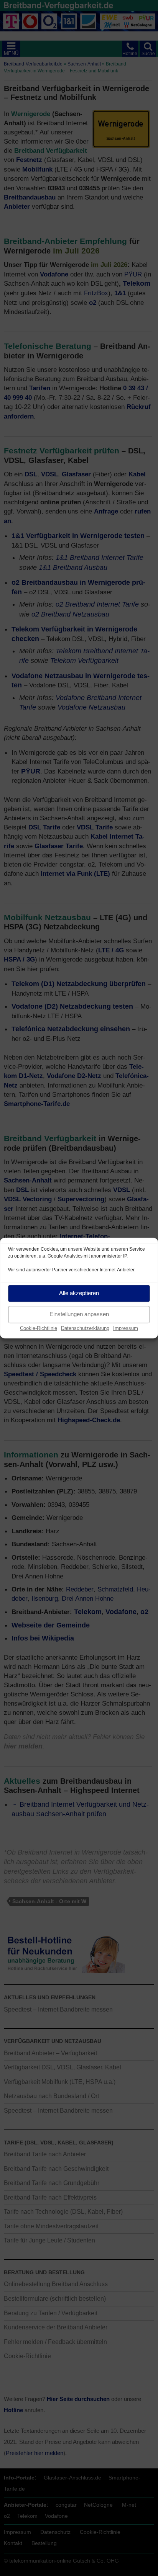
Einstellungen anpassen (79, 1314)
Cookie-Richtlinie (39, 1328)
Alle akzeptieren (79, 1293)
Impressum (126, 1328)
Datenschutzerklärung (85, 1328)
